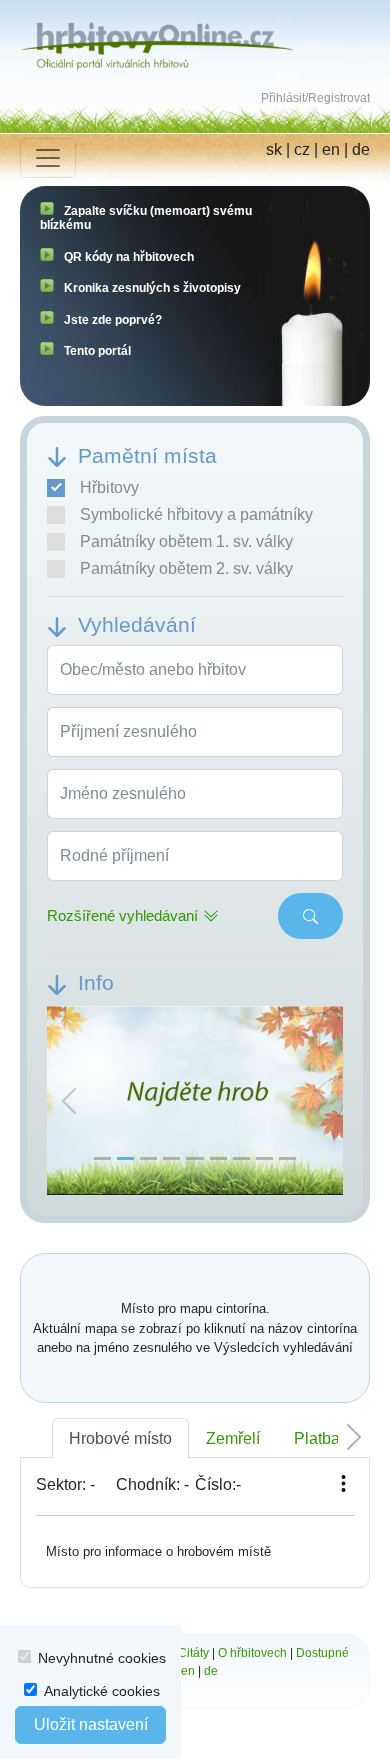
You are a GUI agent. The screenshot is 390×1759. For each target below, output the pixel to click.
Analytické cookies (102, 1691)
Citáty (193, 1653)
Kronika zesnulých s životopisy (152, 288)
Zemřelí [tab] (233, 1438)
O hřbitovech (252, 1653)
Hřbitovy (109, 487)
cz (302, 149)
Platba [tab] (317, 1438)
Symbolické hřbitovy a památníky (196, 514)
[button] (69, 1101)
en (331, 149)
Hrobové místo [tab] (120, 1438)
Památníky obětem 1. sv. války (186, 541)
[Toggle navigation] (48, 158)
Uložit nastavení (91, 1724)
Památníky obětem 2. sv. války (186, 568)
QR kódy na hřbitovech (129, 257)
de (361, 149)
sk (274, 149)
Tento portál (97, 351)
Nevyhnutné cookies (102, 1658)
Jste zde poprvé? (113, 320)
